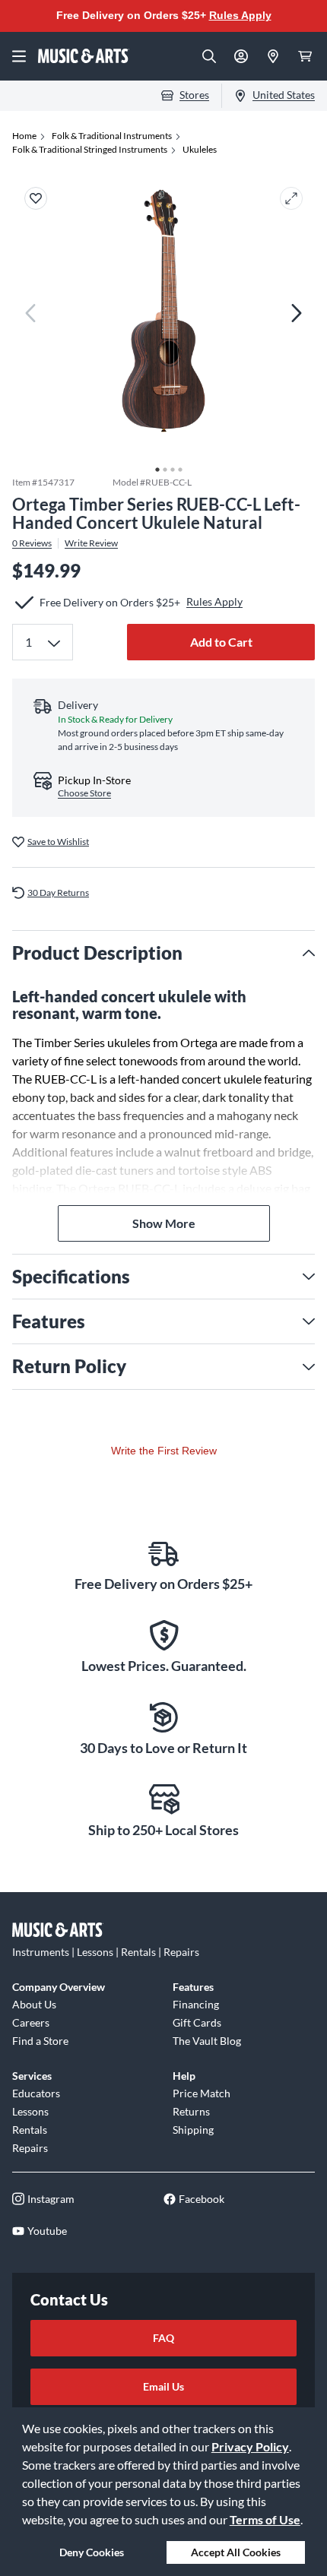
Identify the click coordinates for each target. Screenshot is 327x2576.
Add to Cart (221, 642)
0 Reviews (32, 543)
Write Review (91, 543)
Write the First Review (164, 1451)
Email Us (163, 2386)
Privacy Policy (250, 2446)
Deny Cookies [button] (92, 2552)
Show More (164, 1223)
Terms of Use (265, 2519)
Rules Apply (240, 15)
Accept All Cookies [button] (236, 2552)
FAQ (163, 2338)
